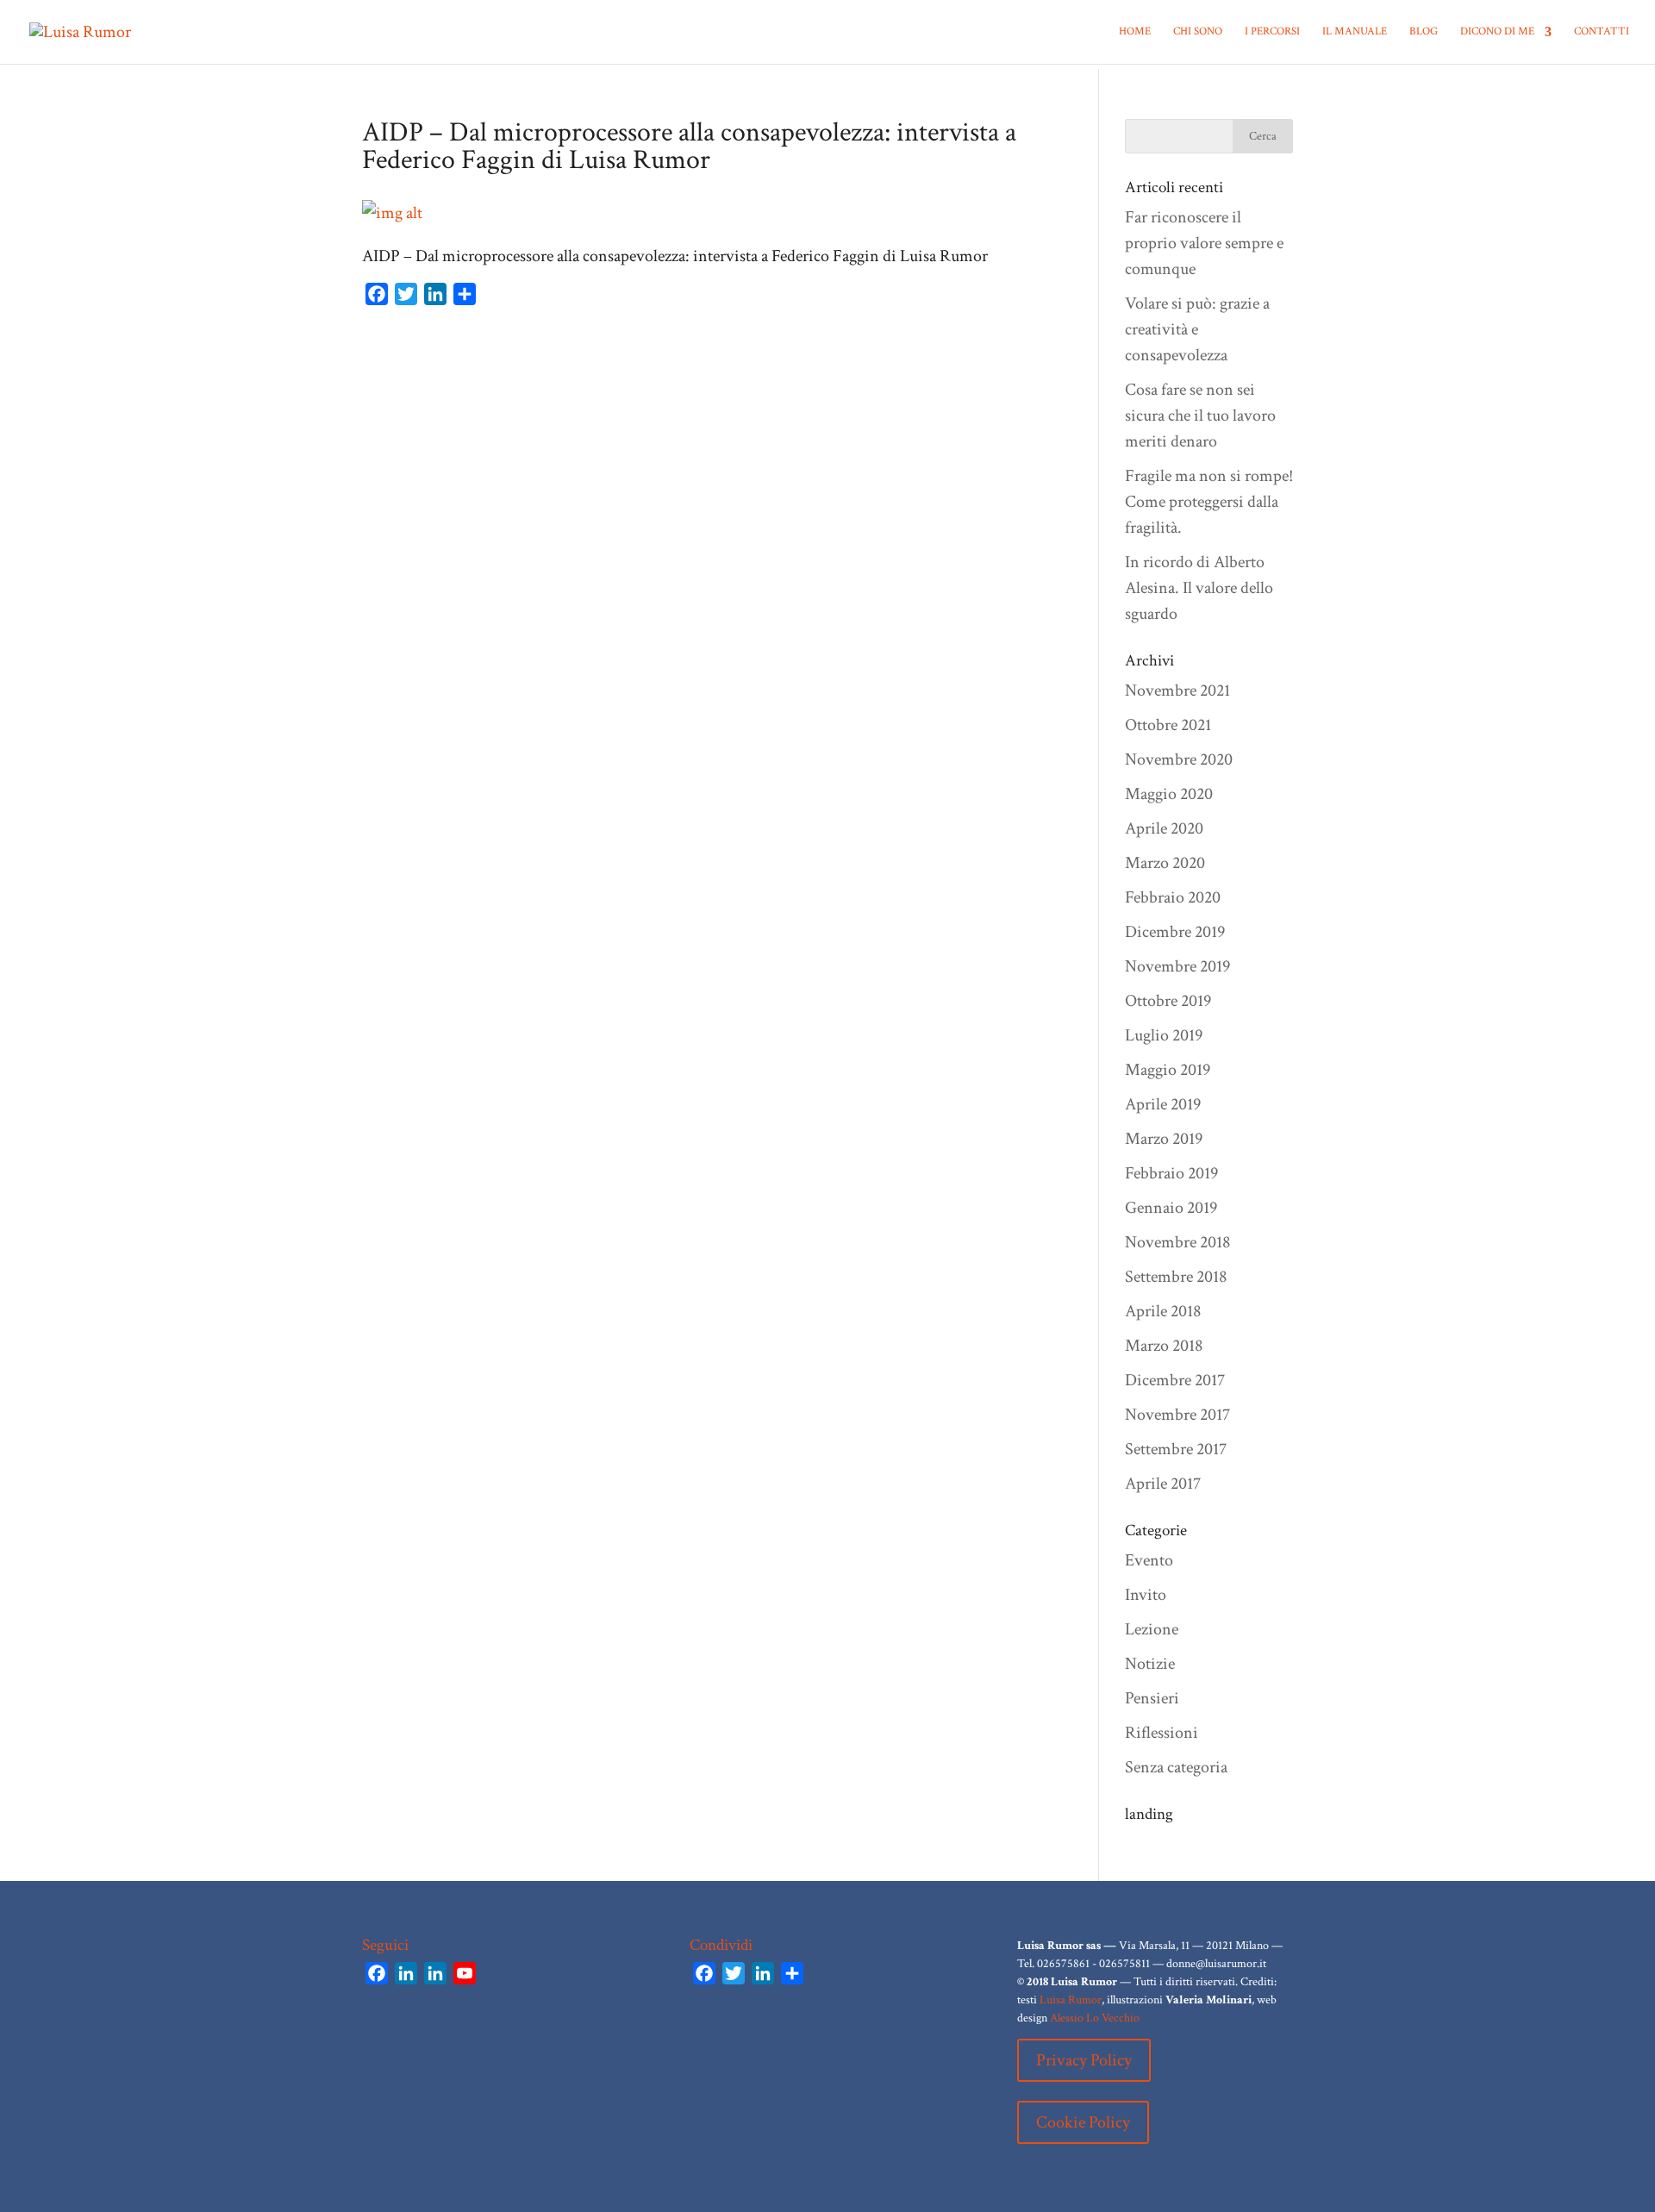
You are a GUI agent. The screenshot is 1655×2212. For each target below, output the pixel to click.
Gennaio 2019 (1171, 1208)
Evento (1149, 1560)
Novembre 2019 (1177, 966)
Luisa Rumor (1071, 2000)
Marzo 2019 (1164, 1139)
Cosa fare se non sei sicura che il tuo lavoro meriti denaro (1200, 416)
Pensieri (1152, 1698)
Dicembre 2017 (1175, 1380)
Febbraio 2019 (1171, 1173)
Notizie (1150, 1664)
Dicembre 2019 (1175, 932)
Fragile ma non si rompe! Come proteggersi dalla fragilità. (1209, 502)
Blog (1424, 32)
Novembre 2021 (1177, 690)
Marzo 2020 (1165, 863)
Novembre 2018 (1177, 1242)
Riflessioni (1162, 1733)
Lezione (1152, 1629)
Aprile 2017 (1163, 1484)
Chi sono (1198, 32)
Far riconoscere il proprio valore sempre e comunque (1204, 243)
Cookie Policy (1083, 2122)
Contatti (1602, 32)
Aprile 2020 (1164, 828)
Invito (1146, 1595)
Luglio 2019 (1164, 1035)
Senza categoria (1176, 1767)
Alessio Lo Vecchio (1095, 2018)
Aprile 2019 (1163, 1104)
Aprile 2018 (1163, 1311)
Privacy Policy (1084, 2060)
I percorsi (1272, 32)
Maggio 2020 (1169, 794)
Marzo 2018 (1164, 1346)
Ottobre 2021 (1168, 725)
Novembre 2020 (1179, 759)
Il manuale (1355, 32)
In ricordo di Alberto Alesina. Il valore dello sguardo (1199, 588)
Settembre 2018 (1176, 1277)
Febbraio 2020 (1173, 897)
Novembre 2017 (1177, 1415)
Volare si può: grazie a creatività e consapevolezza (1197, 329)
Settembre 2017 (1176, 1449)
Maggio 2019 (1168, 1070)
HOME (1135, 32)
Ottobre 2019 (1168, 1001)
